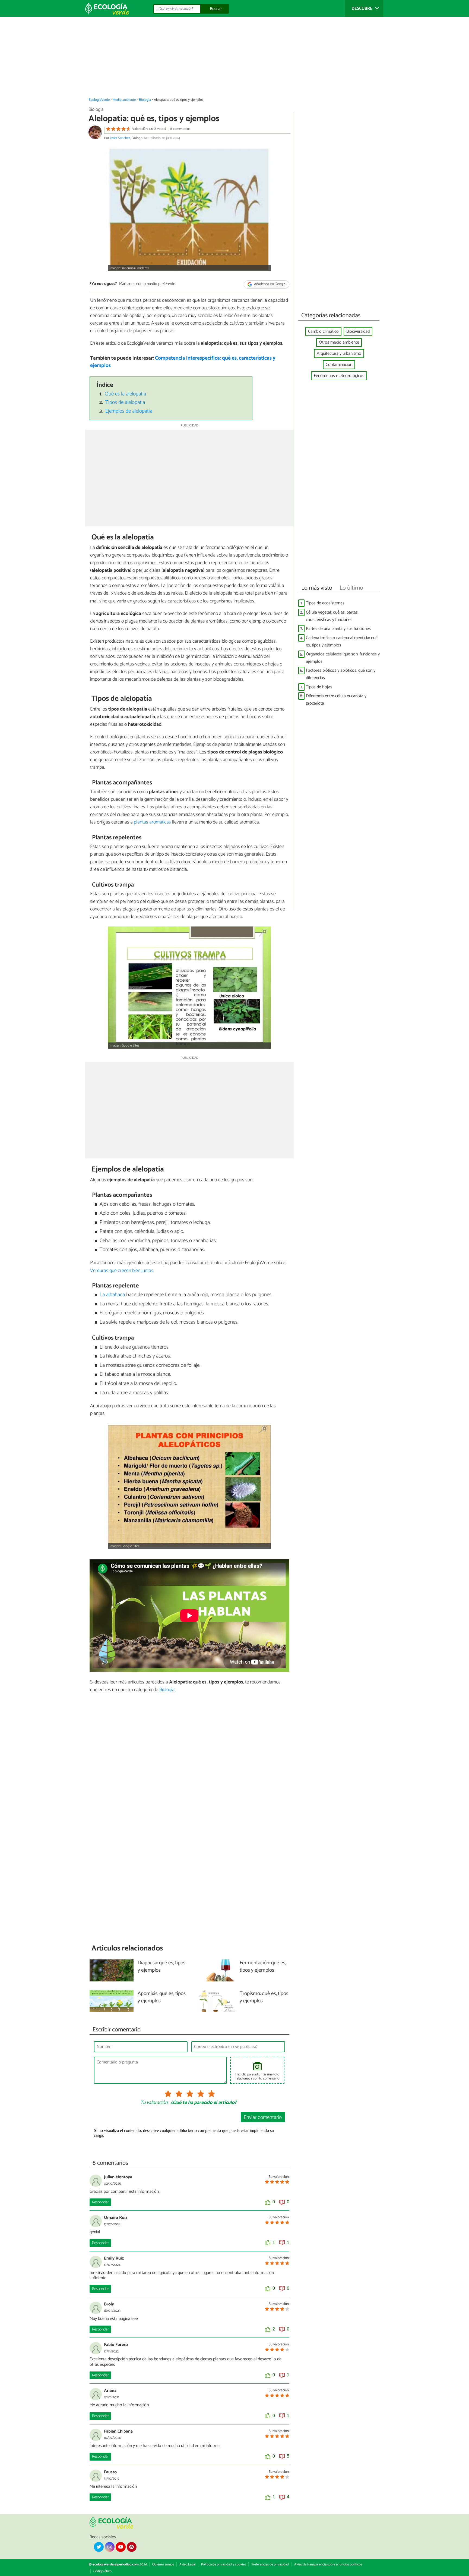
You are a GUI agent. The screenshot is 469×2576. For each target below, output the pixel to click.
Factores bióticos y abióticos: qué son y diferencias (341, 674)
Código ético (102, 2571)
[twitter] (99, 2547)
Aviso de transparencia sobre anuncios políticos (328, 2564)
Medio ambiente (124, 100)
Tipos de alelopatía (125, 402)
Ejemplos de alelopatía (129, 411)
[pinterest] (132, 2547)
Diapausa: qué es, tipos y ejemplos (161, 1967)
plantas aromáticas (152, 822)
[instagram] (110, 2547)
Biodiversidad (358, 332)
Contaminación (339, 365)
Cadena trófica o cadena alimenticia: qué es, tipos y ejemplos (342, 642)
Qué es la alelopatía (125, 394)
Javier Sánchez (120, 138)
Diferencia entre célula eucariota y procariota (336, 700)
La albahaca (112, 1295)
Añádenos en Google (269, 284)
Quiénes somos (163, 2564)
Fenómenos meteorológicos (339, 376)
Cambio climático (323, 332)
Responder (100, 2202)
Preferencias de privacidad (270, 2564)
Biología (145, 100)
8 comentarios (180, 129)
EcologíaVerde (99, 100)
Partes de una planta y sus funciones (338, 629)
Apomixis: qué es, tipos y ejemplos (162, 1997)
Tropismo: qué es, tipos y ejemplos (264, 1997)
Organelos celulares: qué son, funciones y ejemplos (343, 658)
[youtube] (121, 2547)
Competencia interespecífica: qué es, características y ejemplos (183, 362)
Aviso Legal (188, 2564)
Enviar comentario (263, 2117)
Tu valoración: (154, 2103)
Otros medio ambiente (339, 342)
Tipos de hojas (319, 687)
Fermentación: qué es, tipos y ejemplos (263, 1967)
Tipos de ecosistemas (325, 603)
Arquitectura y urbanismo (339, 354)
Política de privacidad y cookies (224, 2564)
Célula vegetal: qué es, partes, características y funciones (332, 616)
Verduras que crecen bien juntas (122, 1271)
